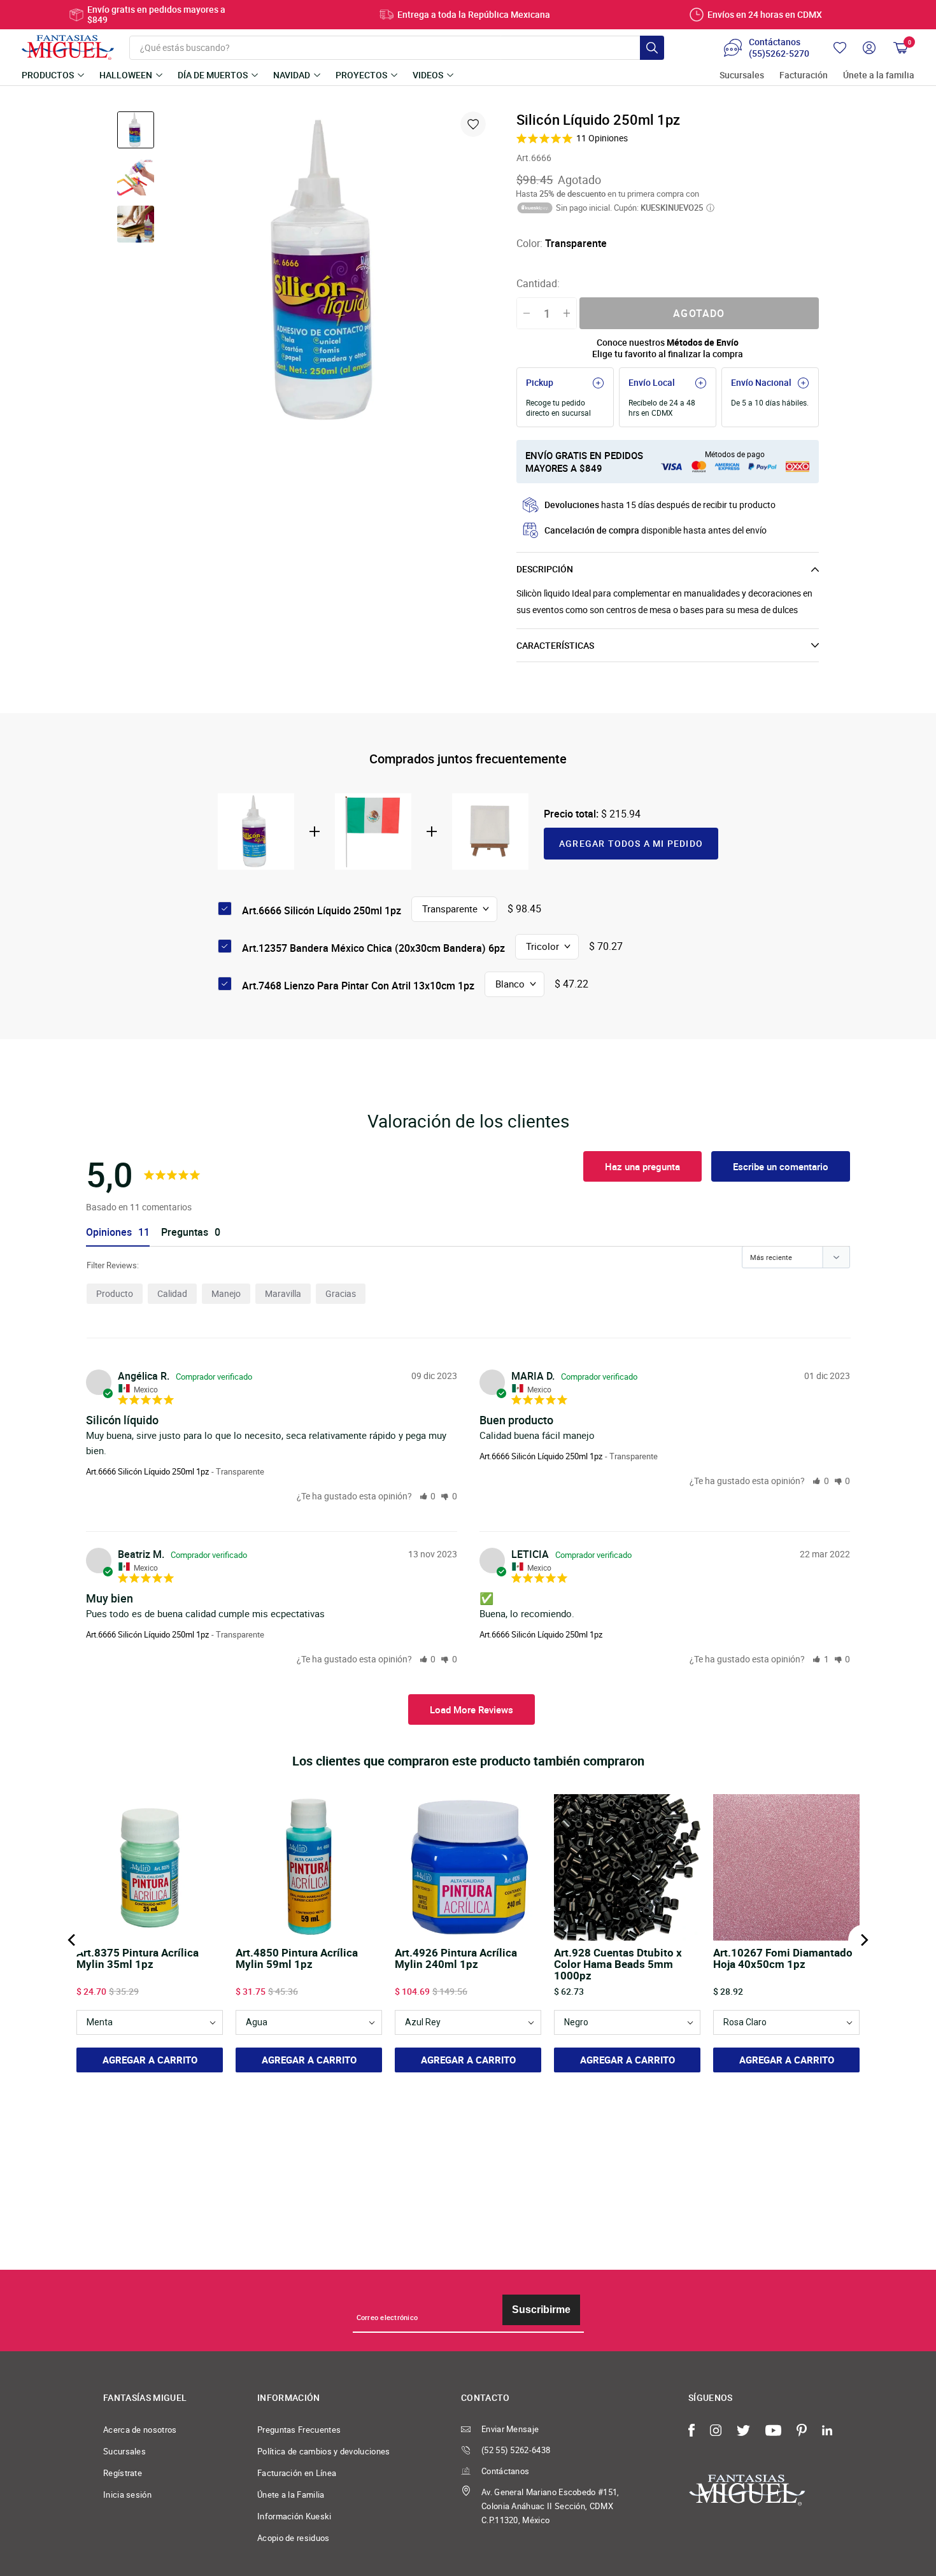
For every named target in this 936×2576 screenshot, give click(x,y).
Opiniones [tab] (109, 1232)
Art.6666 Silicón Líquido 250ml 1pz (147, 1471)
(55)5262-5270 (779, 53)
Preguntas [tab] (185, 1232)
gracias (341, 1293)
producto (115, 1293)
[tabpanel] (329, 271)
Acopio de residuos (294, 2538)
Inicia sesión (127, 2495)
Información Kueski (294, 2516)
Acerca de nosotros (140, 2430)
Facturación (804, 75)
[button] (428, 1496)
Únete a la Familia (291, 2495)
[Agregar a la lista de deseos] (473, 124)
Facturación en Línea (297, 2473)
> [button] (472, 1709)
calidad (172, 1293)
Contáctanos (505, 2471)
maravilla (283, 1293)
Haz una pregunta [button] (642, 1166)
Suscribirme (541, 2310)
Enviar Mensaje (510, 2429)
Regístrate (123, 2473)
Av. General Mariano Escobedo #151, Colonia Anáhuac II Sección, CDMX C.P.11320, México (550, 2506)
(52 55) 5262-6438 (516, 2450)
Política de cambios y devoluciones (324, 2451)
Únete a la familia (879, 75)
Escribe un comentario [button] (781, 1166)
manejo (226, 1293)
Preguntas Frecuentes (299, 2430)
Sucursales (742, 75)
